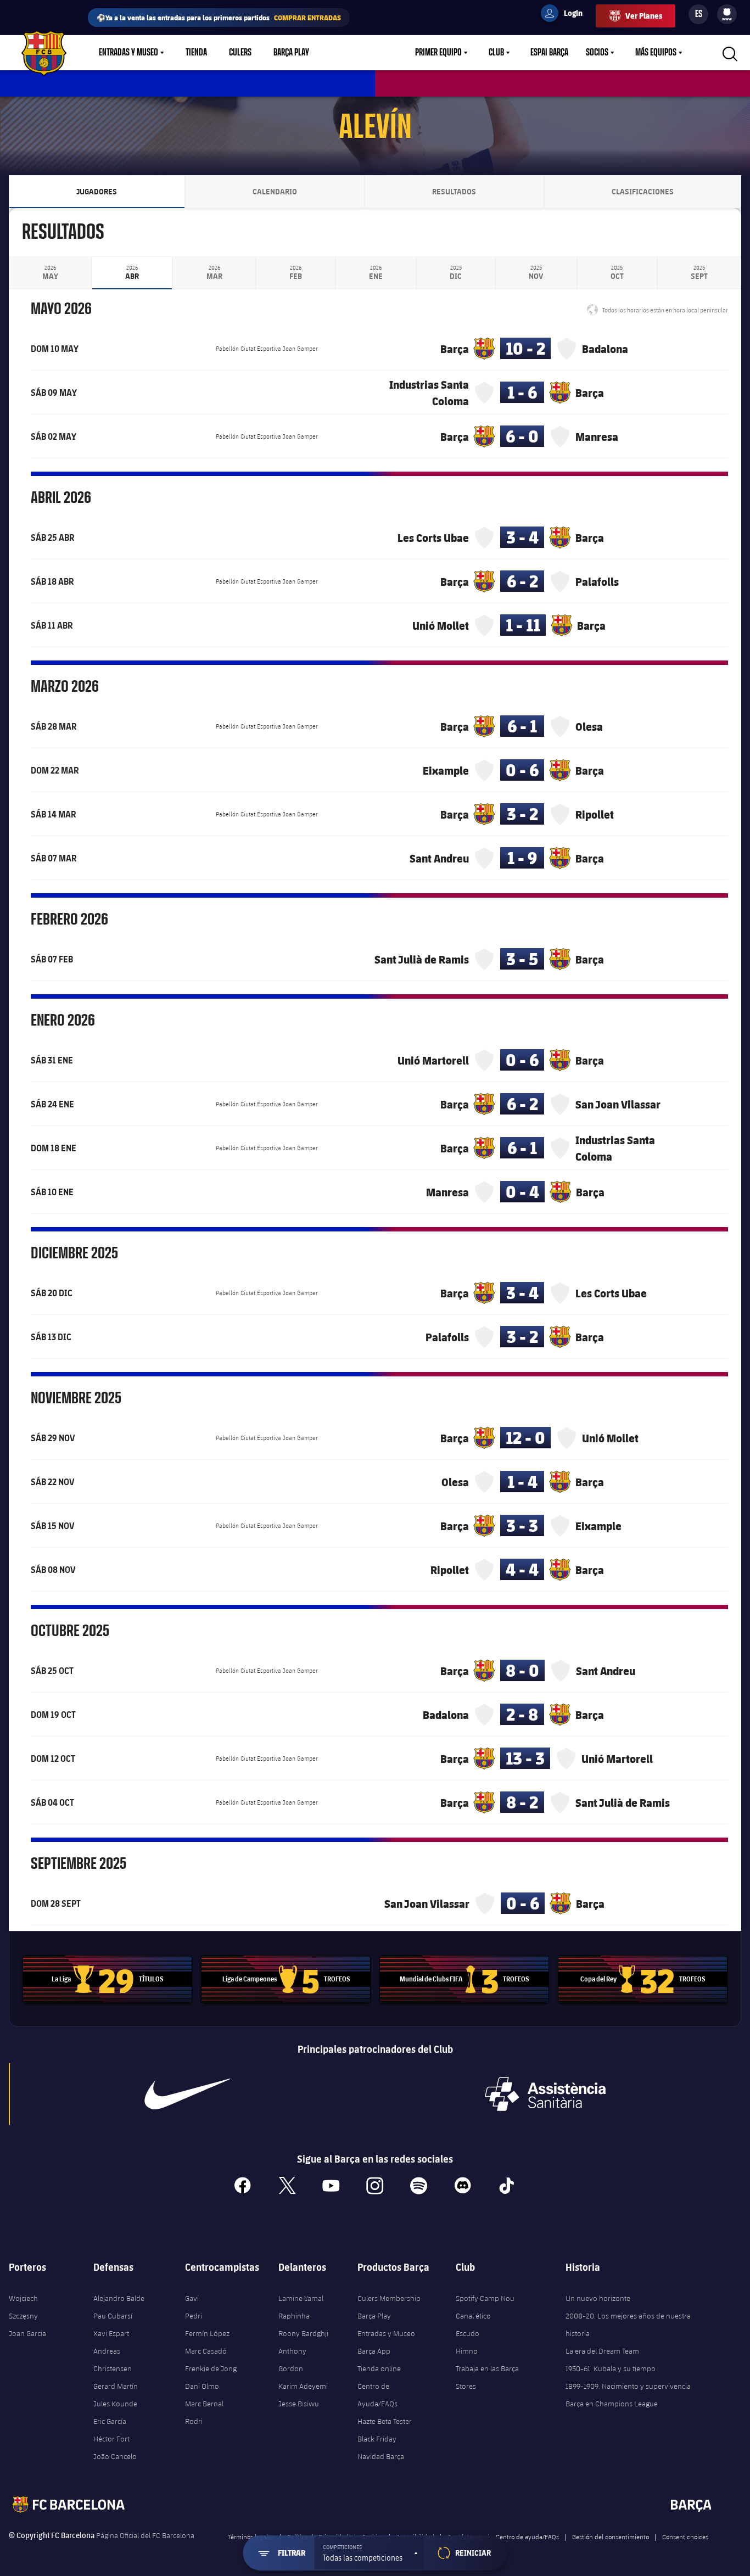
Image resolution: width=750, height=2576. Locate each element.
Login (566, 15)
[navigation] (50, 273)
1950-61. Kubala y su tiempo (611, 2368)
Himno (467, 2351)
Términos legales (251, 2536)
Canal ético (473, 2316)
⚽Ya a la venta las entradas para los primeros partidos (219, 17)
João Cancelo (115, 2456)
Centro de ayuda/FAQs (527, 2536)
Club (496, 53)
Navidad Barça (381, 2456)
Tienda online (379, 2368)
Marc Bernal (204, 2404)
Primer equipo (438, 53)
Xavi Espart (111, 2333)
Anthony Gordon (292, 2360)
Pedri (194, 2316)
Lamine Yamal (301, 2298)
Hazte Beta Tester (385, 2421)
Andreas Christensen (113, 2360)
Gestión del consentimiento (611, 2536)
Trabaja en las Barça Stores (487, 2377)
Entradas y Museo (128, 53)
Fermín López (207, 2333)
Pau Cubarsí (113, 2316)
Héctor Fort (111, 2439)
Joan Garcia (27, 2333)
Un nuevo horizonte (598, 2298)
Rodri (194, 2421)
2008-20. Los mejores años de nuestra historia (628, 2325)
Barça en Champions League (612, 2404)
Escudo (468, 2333)
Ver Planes (644, 16)
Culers (240, 53)
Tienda (196, 53)
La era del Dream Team (602, 2351)
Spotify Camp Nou (485, 2298)
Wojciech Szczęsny (23, 2307)
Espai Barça (549, 53)
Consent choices (685, 2536)
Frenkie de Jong (211, 2368)
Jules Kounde (115, 2404)
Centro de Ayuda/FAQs (377, 2395)
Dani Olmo (202, 2386)
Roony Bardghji (303, 2333)
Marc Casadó (206, 2351)
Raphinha (294, 2316)
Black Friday (377, 2439)
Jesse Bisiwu (299, 2404)
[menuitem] (727, 12)
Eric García (110, 2421)
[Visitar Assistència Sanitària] (545, 2094)
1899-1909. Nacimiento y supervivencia (628, 2386)
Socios (597, 53)
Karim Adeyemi (303, 2386)
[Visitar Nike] (187, 2094)
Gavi (192, 2298)
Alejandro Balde (119, 2298)
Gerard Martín (116, 2386)
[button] (370, 2553)
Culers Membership (389, 2298)
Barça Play (291, 53)
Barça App (374, 2351)
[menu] (727, 14)
